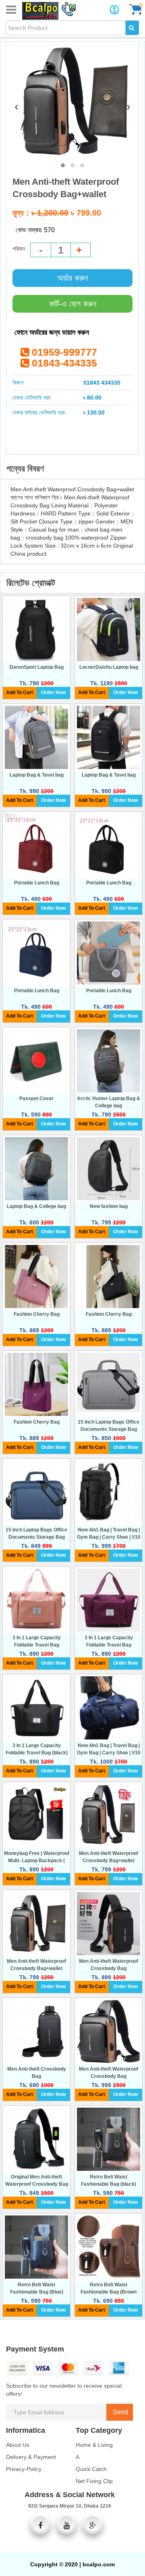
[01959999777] (67, 8)
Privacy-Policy (24, 2469)
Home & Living (94, 2445)
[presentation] (17, 106)
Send (120, 2412)
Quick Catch (91, 2469)
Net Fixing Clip (94, 2481)
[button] (63, 165)
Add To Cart (20, 692)
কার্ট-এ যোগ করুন (73, 304)
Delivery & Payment (31, 2457)
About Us (18, 2445)
